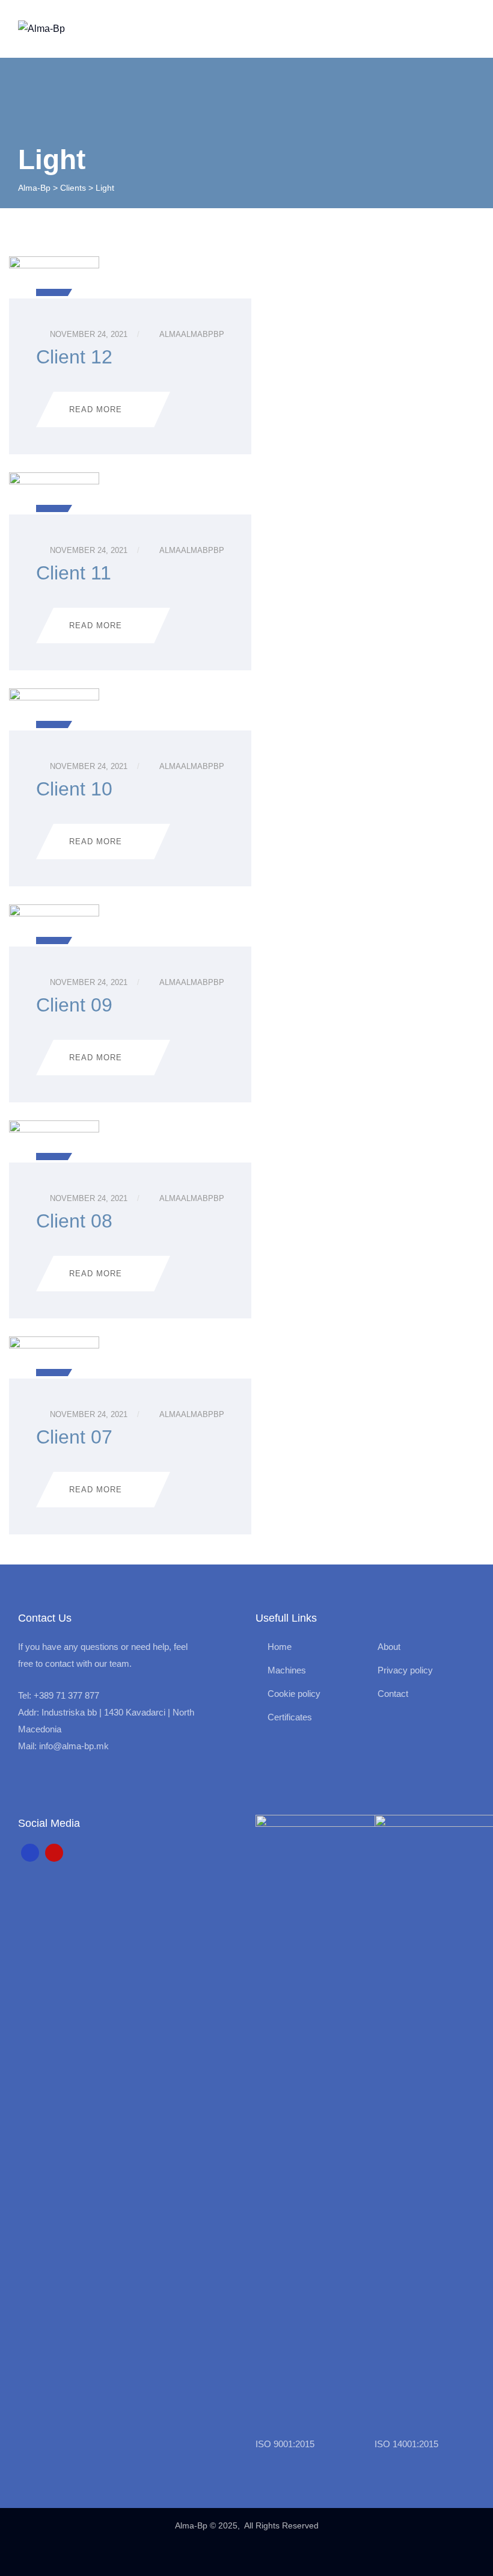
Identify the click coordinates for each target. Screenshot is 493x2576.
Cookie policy (294, 1694)
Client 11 (74, 573)
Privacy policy (405, 1670)
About (389, 1647)
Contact (393, 1694)
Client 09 (74, 1005)
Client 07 (74, 1437)
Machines (287, 1670)
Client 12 (74, 357)
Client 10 (74, 789)
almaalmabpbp (192, 334)
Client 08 (74, 1221)
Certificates (290, 1717)
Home (280, 1647)
